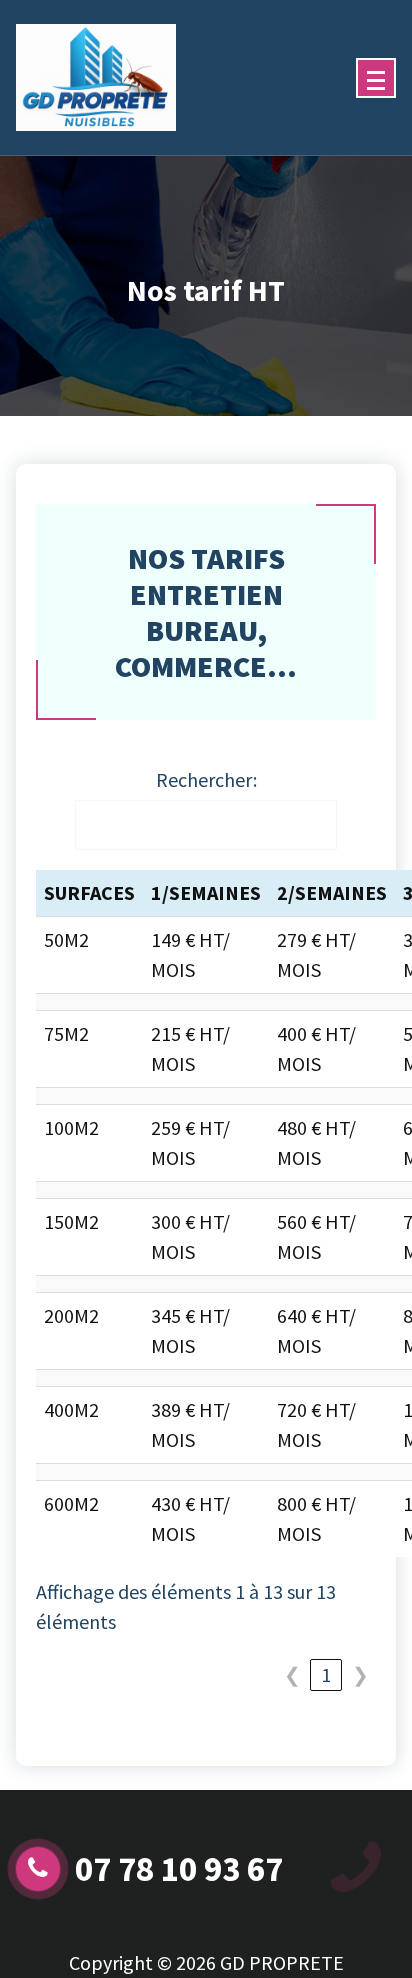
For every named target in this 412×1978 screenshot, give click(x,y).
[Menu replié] (376, 78)
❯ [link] (360, 1674)
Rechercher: (206, 779)
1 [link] (326, 1674)
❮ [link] (292, 1674)
